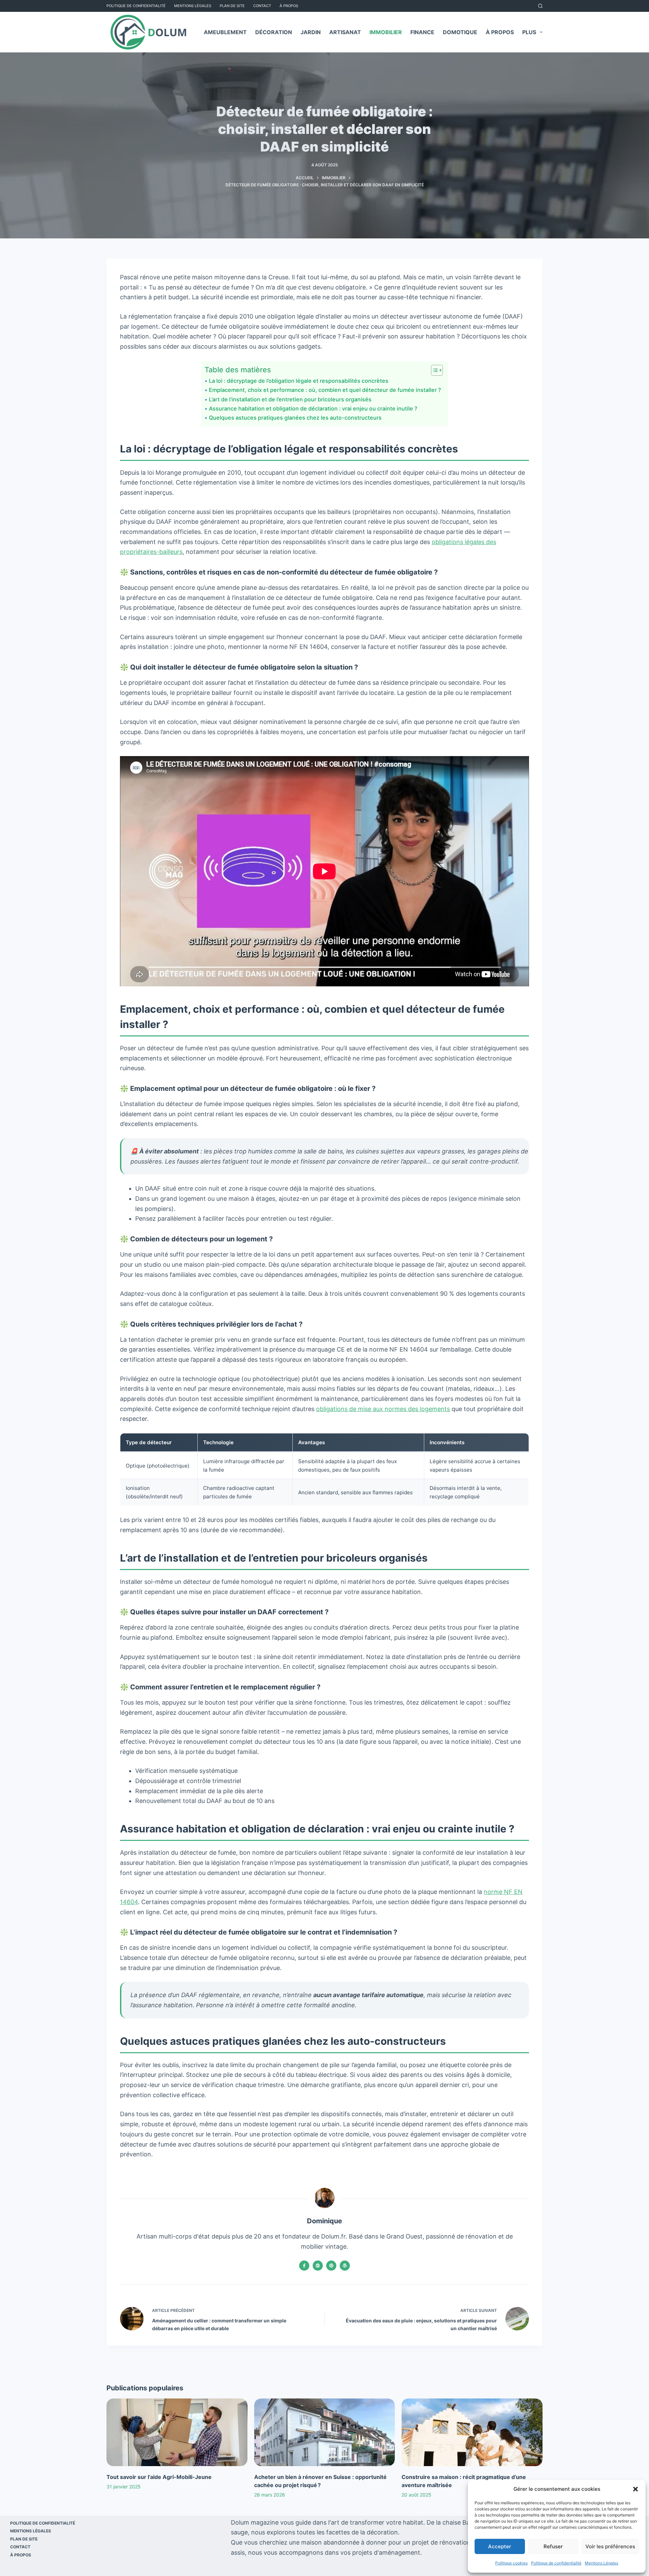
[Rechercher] (540, 6)
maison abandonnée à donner (344, 2542)
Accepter (500, 2546)
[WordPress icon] (345, 2266)
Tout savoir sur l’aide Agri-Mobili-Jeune (159, 2477)
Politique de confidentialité (556, 2563)
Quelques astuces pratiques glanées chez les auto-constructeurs (295, 418)
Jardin (311, 32)
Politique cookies (511, 2563)
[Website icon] (318, 2266)
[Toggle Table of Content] (434, 370)
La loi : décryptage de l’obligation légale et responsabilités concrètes (298, 381)
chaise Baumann (466, 2522)
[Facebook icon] (304, 2266)
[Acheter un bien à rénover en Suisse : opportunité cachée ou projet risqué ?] (325, 2432)
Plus (529, 32)
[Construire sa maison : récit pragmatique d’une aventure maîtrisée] (472, 2432)
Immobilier (386, 32)
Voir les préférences (610, 2546)
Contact (262, 6)
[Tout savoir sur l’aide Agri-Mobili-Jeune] (177, 2432)
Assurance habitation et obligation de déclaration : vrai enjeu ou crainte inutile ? (313, 408)
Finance (422, 32)
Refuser (553, 2546)
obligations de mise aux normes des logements (383, 1409)
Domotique (460, 32)
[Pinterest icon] (331, 2266)
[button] (635, 2489)
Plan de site (232, 6)
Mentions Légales (602, 2563)
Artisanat (345, 32)
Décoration (274, 32)
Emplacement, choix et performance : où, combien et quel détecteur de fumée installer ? (325, 390)
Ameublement (225, 32)
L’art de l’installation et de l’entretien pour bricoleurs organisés (290, 399)
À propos (289, 6)
